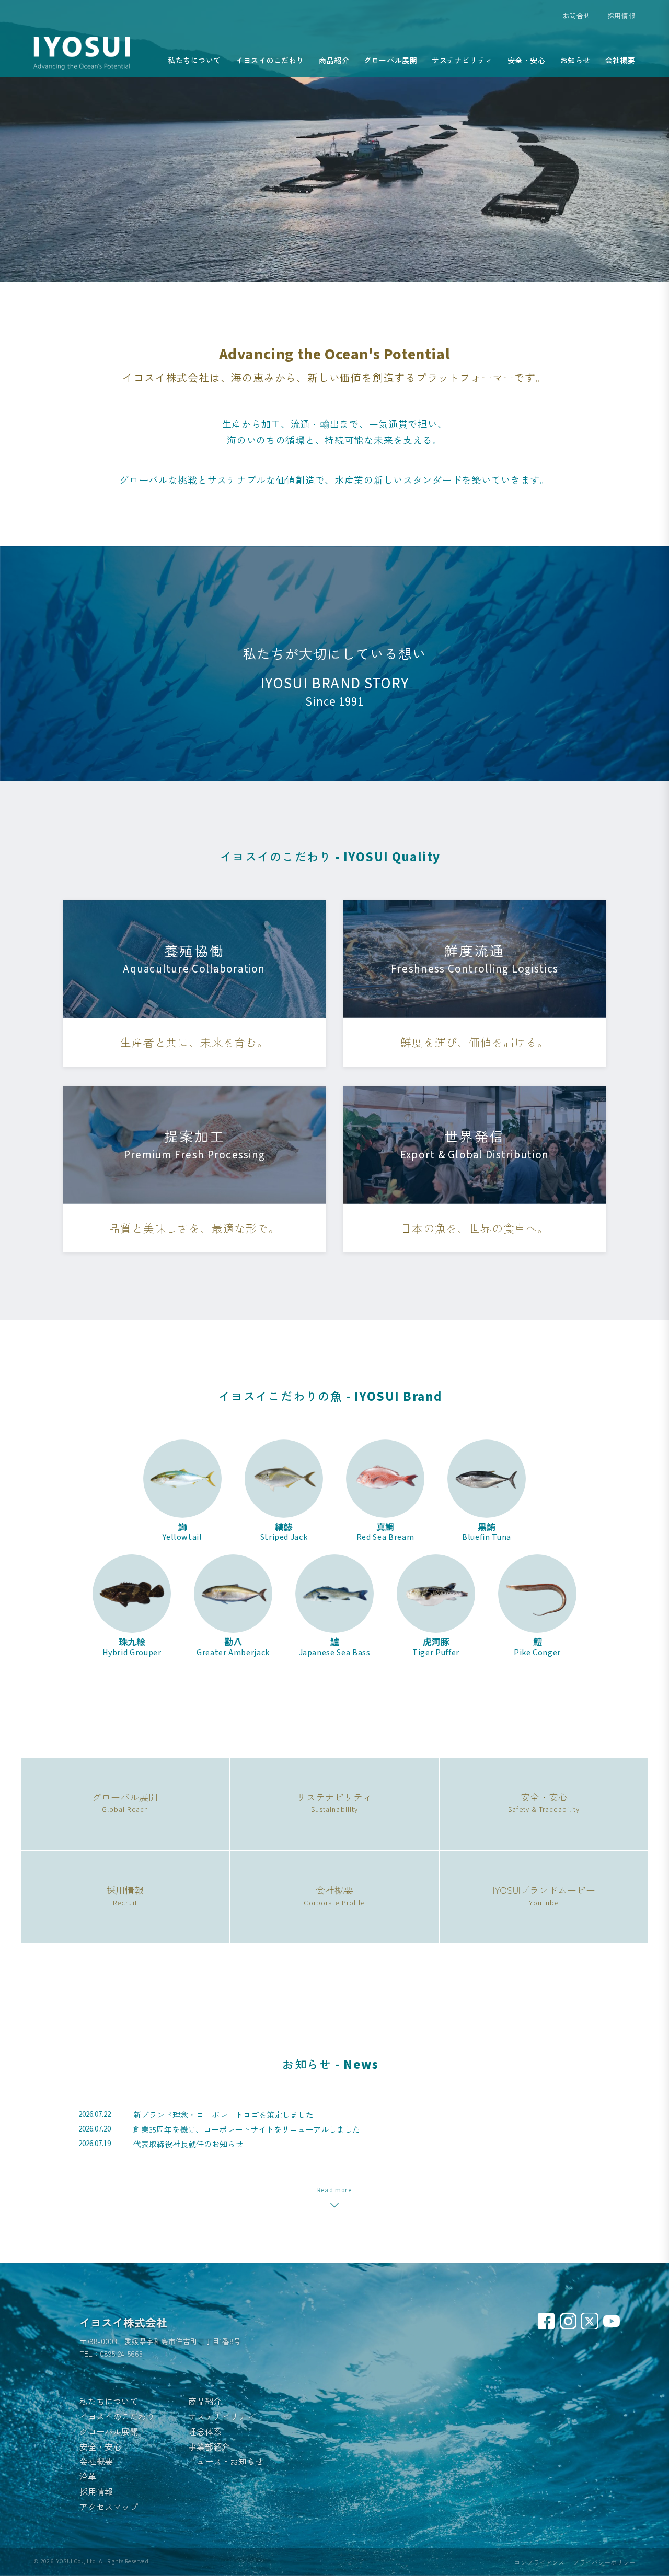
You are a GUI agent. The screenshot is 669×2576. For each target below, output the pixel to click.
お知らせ (575, 60)
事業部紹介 (209, 2446)
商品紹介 (334, 60)
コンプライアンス (539, 2562)
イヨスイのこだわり (270, 60)
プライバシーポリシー (604, 2562)
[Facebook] (546, 2321)
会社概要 (620, 60)
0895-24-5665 (121, 2353)
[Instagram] (568, 2321)
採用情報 (621, 15)
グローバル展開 (390, 60)
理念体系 (205, 2431)
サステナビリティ (462, 60)
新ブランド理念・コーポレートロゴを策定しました (223, 2115)
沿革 (88, 2476)
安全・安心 (527, 60)
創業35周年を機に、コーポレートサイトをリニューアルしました (247, 2129)
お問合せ (576, 15)
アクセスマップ (109, 2507)
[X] (590, 2321)
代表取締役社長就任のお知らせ (188, 2144)
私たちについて (194, 60)
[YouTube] (612, 2321)
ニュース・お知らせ (226, 2461)
